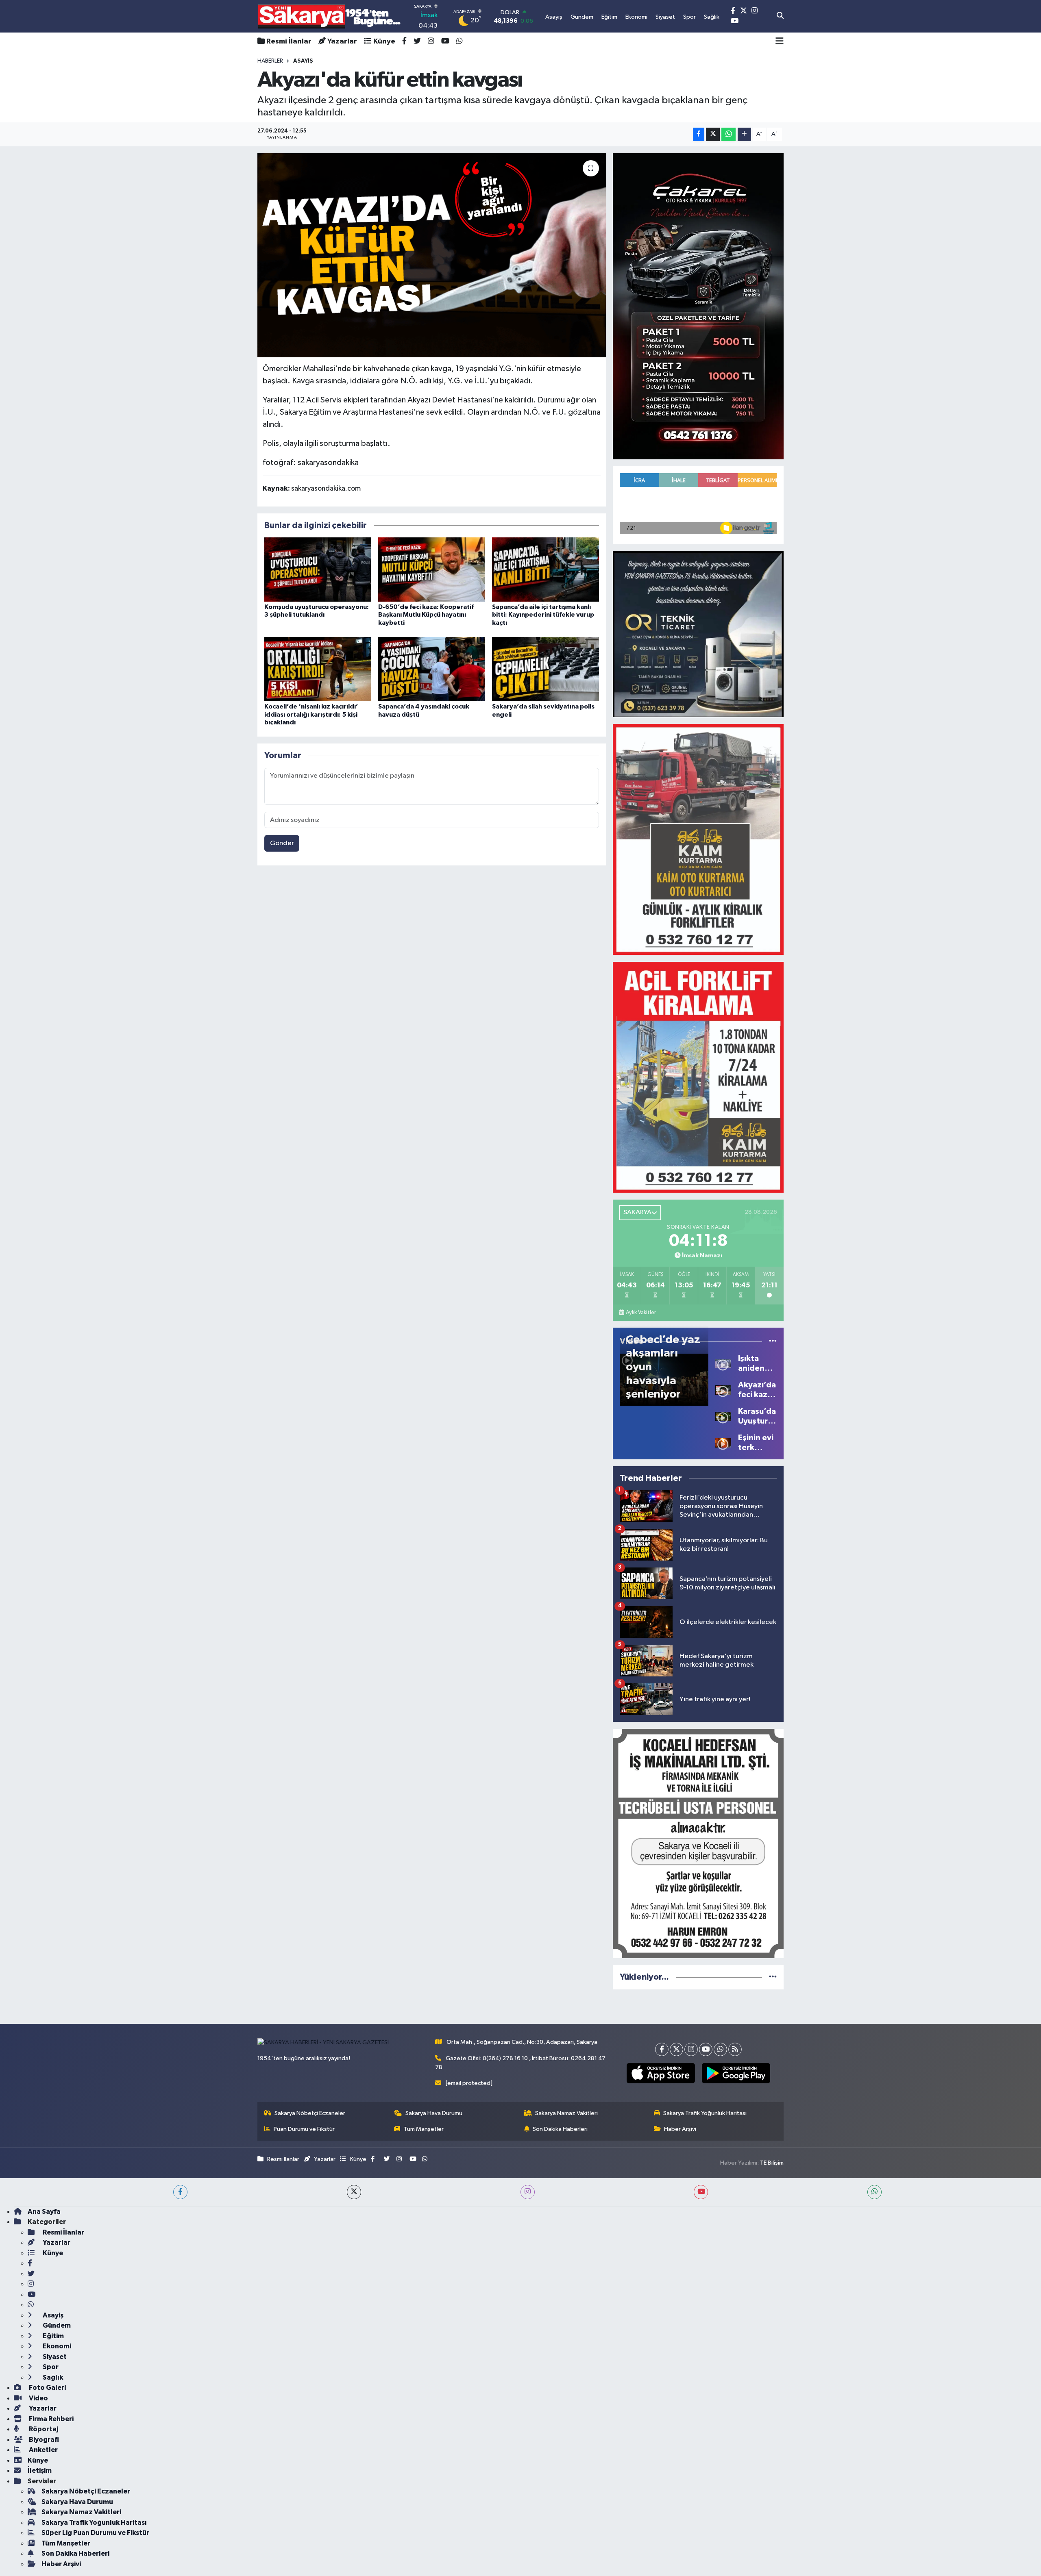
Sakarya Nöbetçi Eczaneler (310, 2113)
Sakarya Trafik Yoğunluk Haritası (705, 2113)
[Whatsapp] (720, 2049)
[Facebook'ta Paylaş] (699, 134)
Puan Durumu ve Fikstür (304, 2129)
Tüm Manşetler (424, 2129)
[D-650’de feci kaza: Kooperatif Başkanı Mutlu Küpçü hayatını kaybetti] (432, 569)
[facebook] (180, 2192)
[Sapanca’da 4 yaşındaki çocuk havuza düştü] (432, 669)
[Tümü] (773, 1977)
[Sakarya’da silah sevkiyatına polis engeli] (546, 669)
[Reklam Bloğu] (698, 306)
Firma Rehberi (51, 2419)
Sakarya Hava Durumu (434, 2113)
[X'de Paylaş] (713, 134)
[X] (676, 2049)
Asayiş (52, 2315)
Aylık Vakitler (641, 1313)
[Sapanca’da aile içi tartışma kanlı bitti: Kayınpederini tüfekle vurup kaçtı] (546, 569)
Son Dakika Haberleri (560, 2129)
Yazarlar (342, 41)
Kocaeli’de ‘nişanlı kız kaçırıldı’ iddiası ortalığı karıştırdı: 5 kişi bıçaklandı (311, 714)
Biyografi (43, 2440)
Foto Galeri (47, 2388)
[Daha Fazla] (744, 134)
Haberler (270, 61)
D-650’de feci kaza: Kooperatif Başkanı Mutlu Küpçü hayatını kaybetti (426, 615)
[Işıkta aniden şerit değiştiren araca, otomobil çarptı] (723, 1363)
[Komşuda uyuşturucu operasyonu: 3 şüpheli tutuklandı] (318, 569)
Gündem (56, 2325)
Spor (50, 2367)
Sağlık (52, 2377)
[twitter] (354, 2192)
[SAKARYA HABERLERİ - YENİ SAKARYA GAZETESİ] (330, 16)
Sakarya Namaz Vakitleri (566, 2113)
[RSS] (735, 2049)
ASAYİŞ (303, 61)
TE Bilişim (772, 2163)
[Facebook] (662, 2049)
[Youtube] (706, 2049)
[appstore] (661, 2073)
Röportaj (43, 2429)
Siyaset (54, 2357)
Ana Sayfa (44, 2212)
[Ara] (780, 16)
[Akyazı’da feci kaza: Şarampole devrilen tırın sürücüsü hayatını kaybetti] (723, 1390)
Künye (384, 41)
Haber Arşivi (680, 2129)
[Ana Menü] (780, 41)
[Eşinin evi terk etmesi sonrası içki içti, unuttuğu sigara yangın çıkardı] (723, 1442)
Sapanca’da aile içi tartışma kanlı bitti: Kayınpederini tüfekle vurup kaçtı (543, 615)
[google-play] (736, 2073)
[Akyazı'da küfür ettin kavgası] (432, 255)
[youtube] (701, 2192)
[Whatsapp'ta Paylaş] (728, 134)
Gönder (282, 843)
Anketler (43, 2450)
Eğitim (53, 2336)
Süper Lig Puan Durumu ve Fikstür (95, 2533)
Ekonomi (56, 2346)
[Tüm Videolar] (773, 1341)
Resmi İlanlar (289, 41)
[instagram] (528, 2192)
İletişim (40, 2471)
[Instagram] (691, 2049)
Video (38, 2398)
